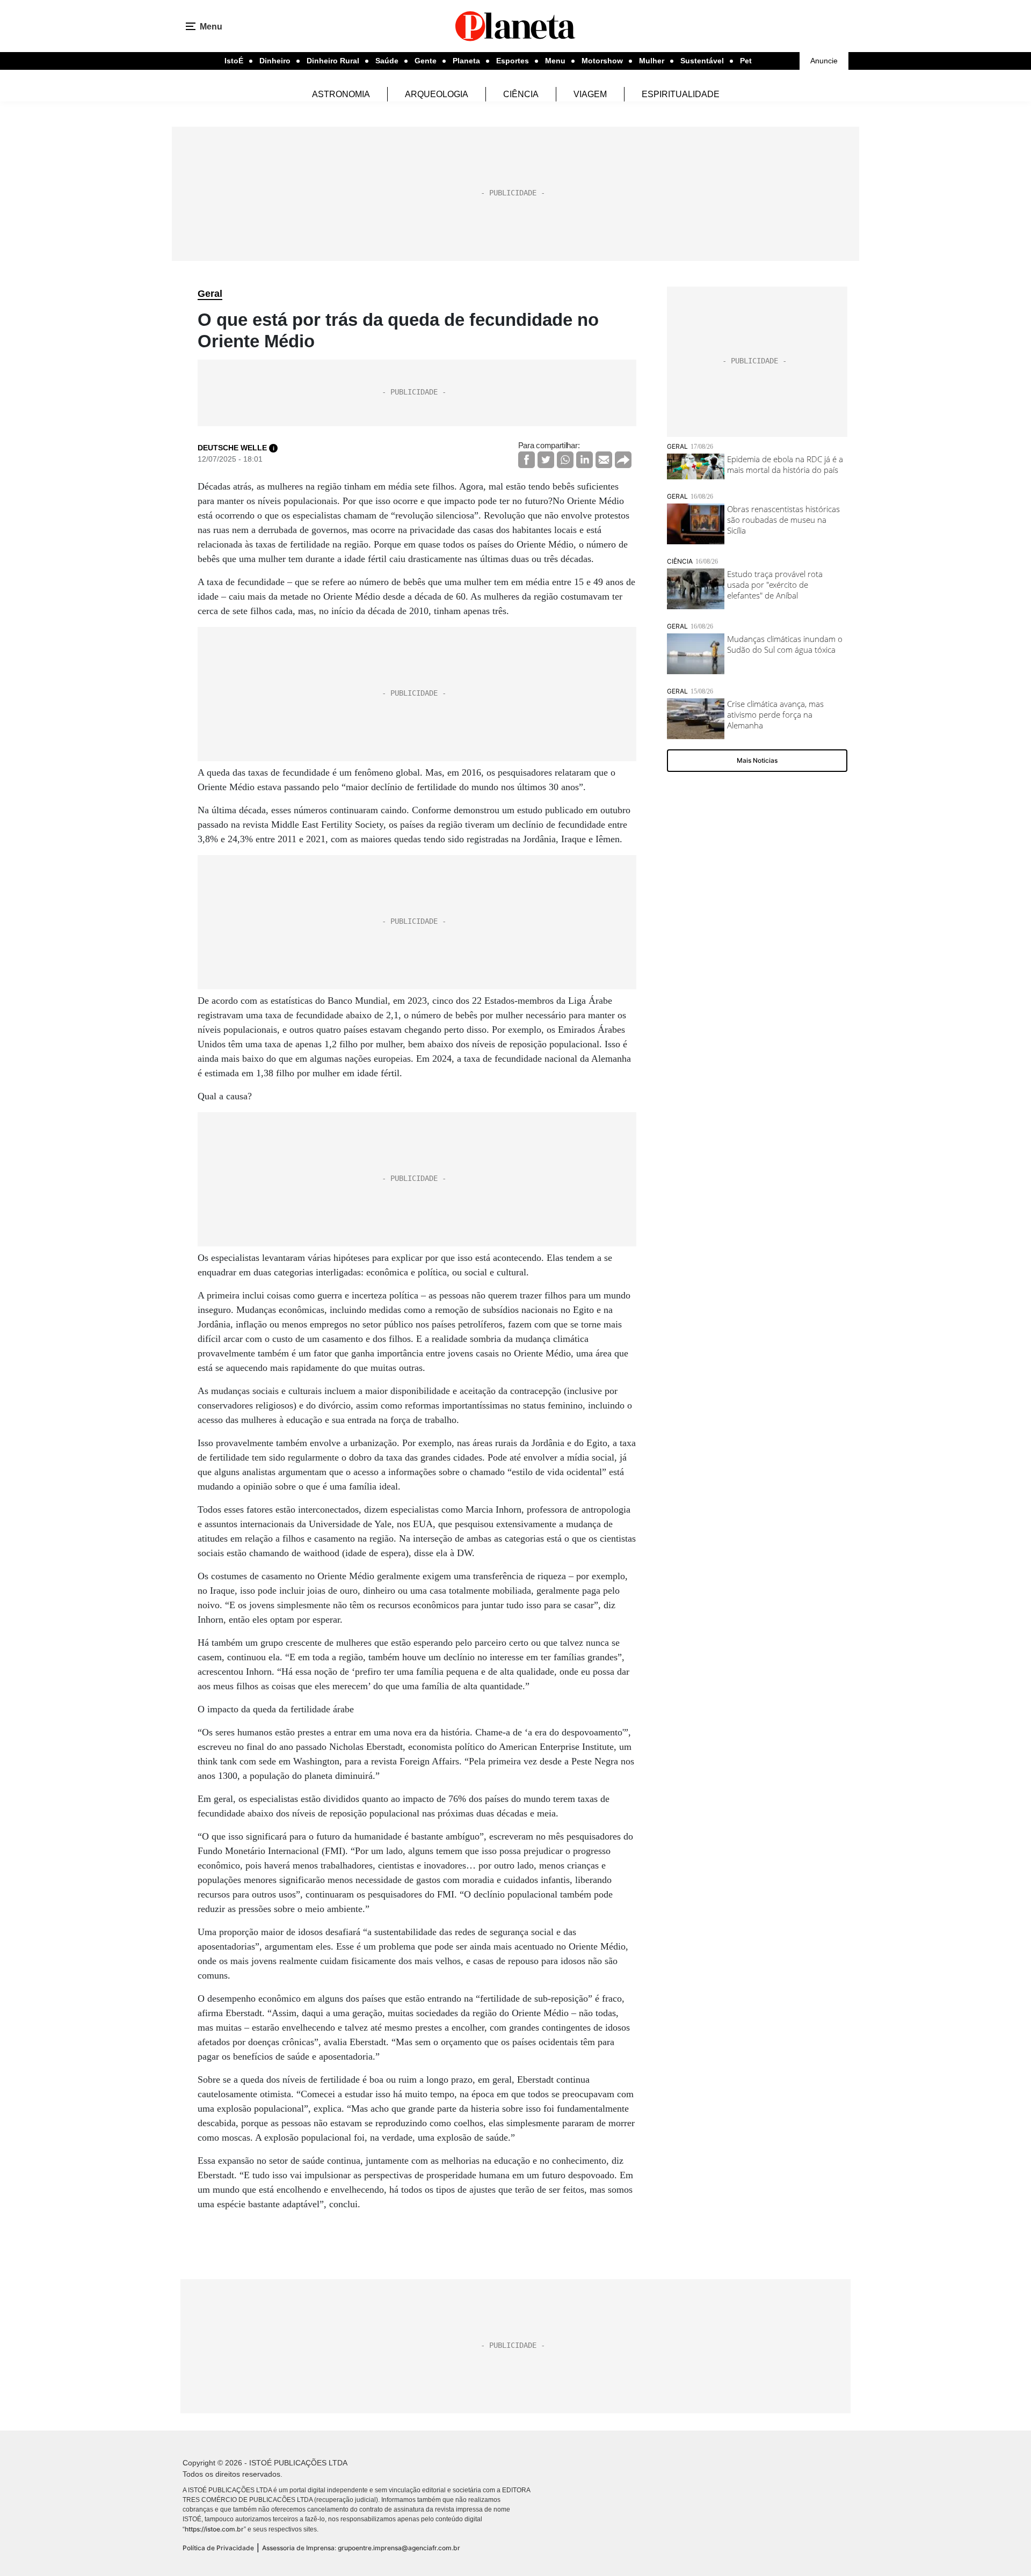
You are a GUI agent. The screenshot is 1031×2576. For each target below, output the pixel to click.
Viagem (590, 94)
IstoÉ (234, 61)
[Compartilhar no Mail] (604, 460)
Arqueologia (437, 94)
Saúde (387, 61)
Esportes (513, 61)
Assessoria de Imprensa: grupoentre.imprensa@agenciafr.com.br (361, 2548)
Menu (555, 61)
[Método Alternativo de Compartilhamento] (623, 460)
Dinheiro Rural (333, 61)
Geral (210, 294)
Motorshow (602, 61)
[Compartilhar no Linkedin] (585, 460)
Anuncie (824, 61)
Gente (426, 61)
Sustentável (702, 61)
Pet (746, 61)
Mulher (652, 61)
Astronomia (341, 94)
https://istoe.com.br (214, 2529)
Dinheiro (275, 61)
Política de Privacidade (218, 2548)
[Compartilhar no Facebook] (527, 460)
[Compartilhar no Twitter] (546, 460)
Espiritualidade (681, 94)
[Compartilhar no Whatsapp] (565, 460)
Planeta (466, 61)
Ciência (521, 94)
